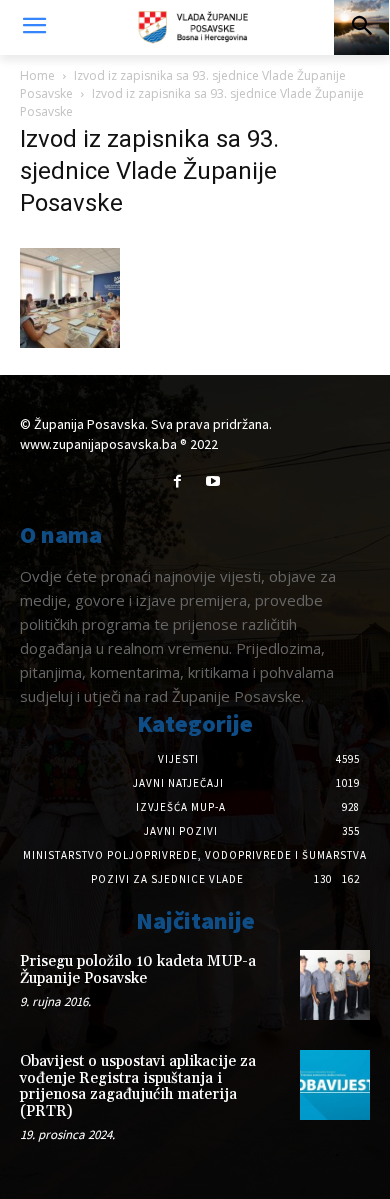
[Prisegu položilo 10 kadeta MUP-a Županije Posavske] (335, 985)
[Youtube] (212, 481)
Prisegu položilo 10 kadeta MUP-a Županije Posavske (138, 970)
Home (37, 75)
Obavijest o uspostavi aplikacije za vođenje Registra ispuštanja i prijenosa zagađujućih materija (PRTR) (138, 1086)
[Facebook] (177, 481)
